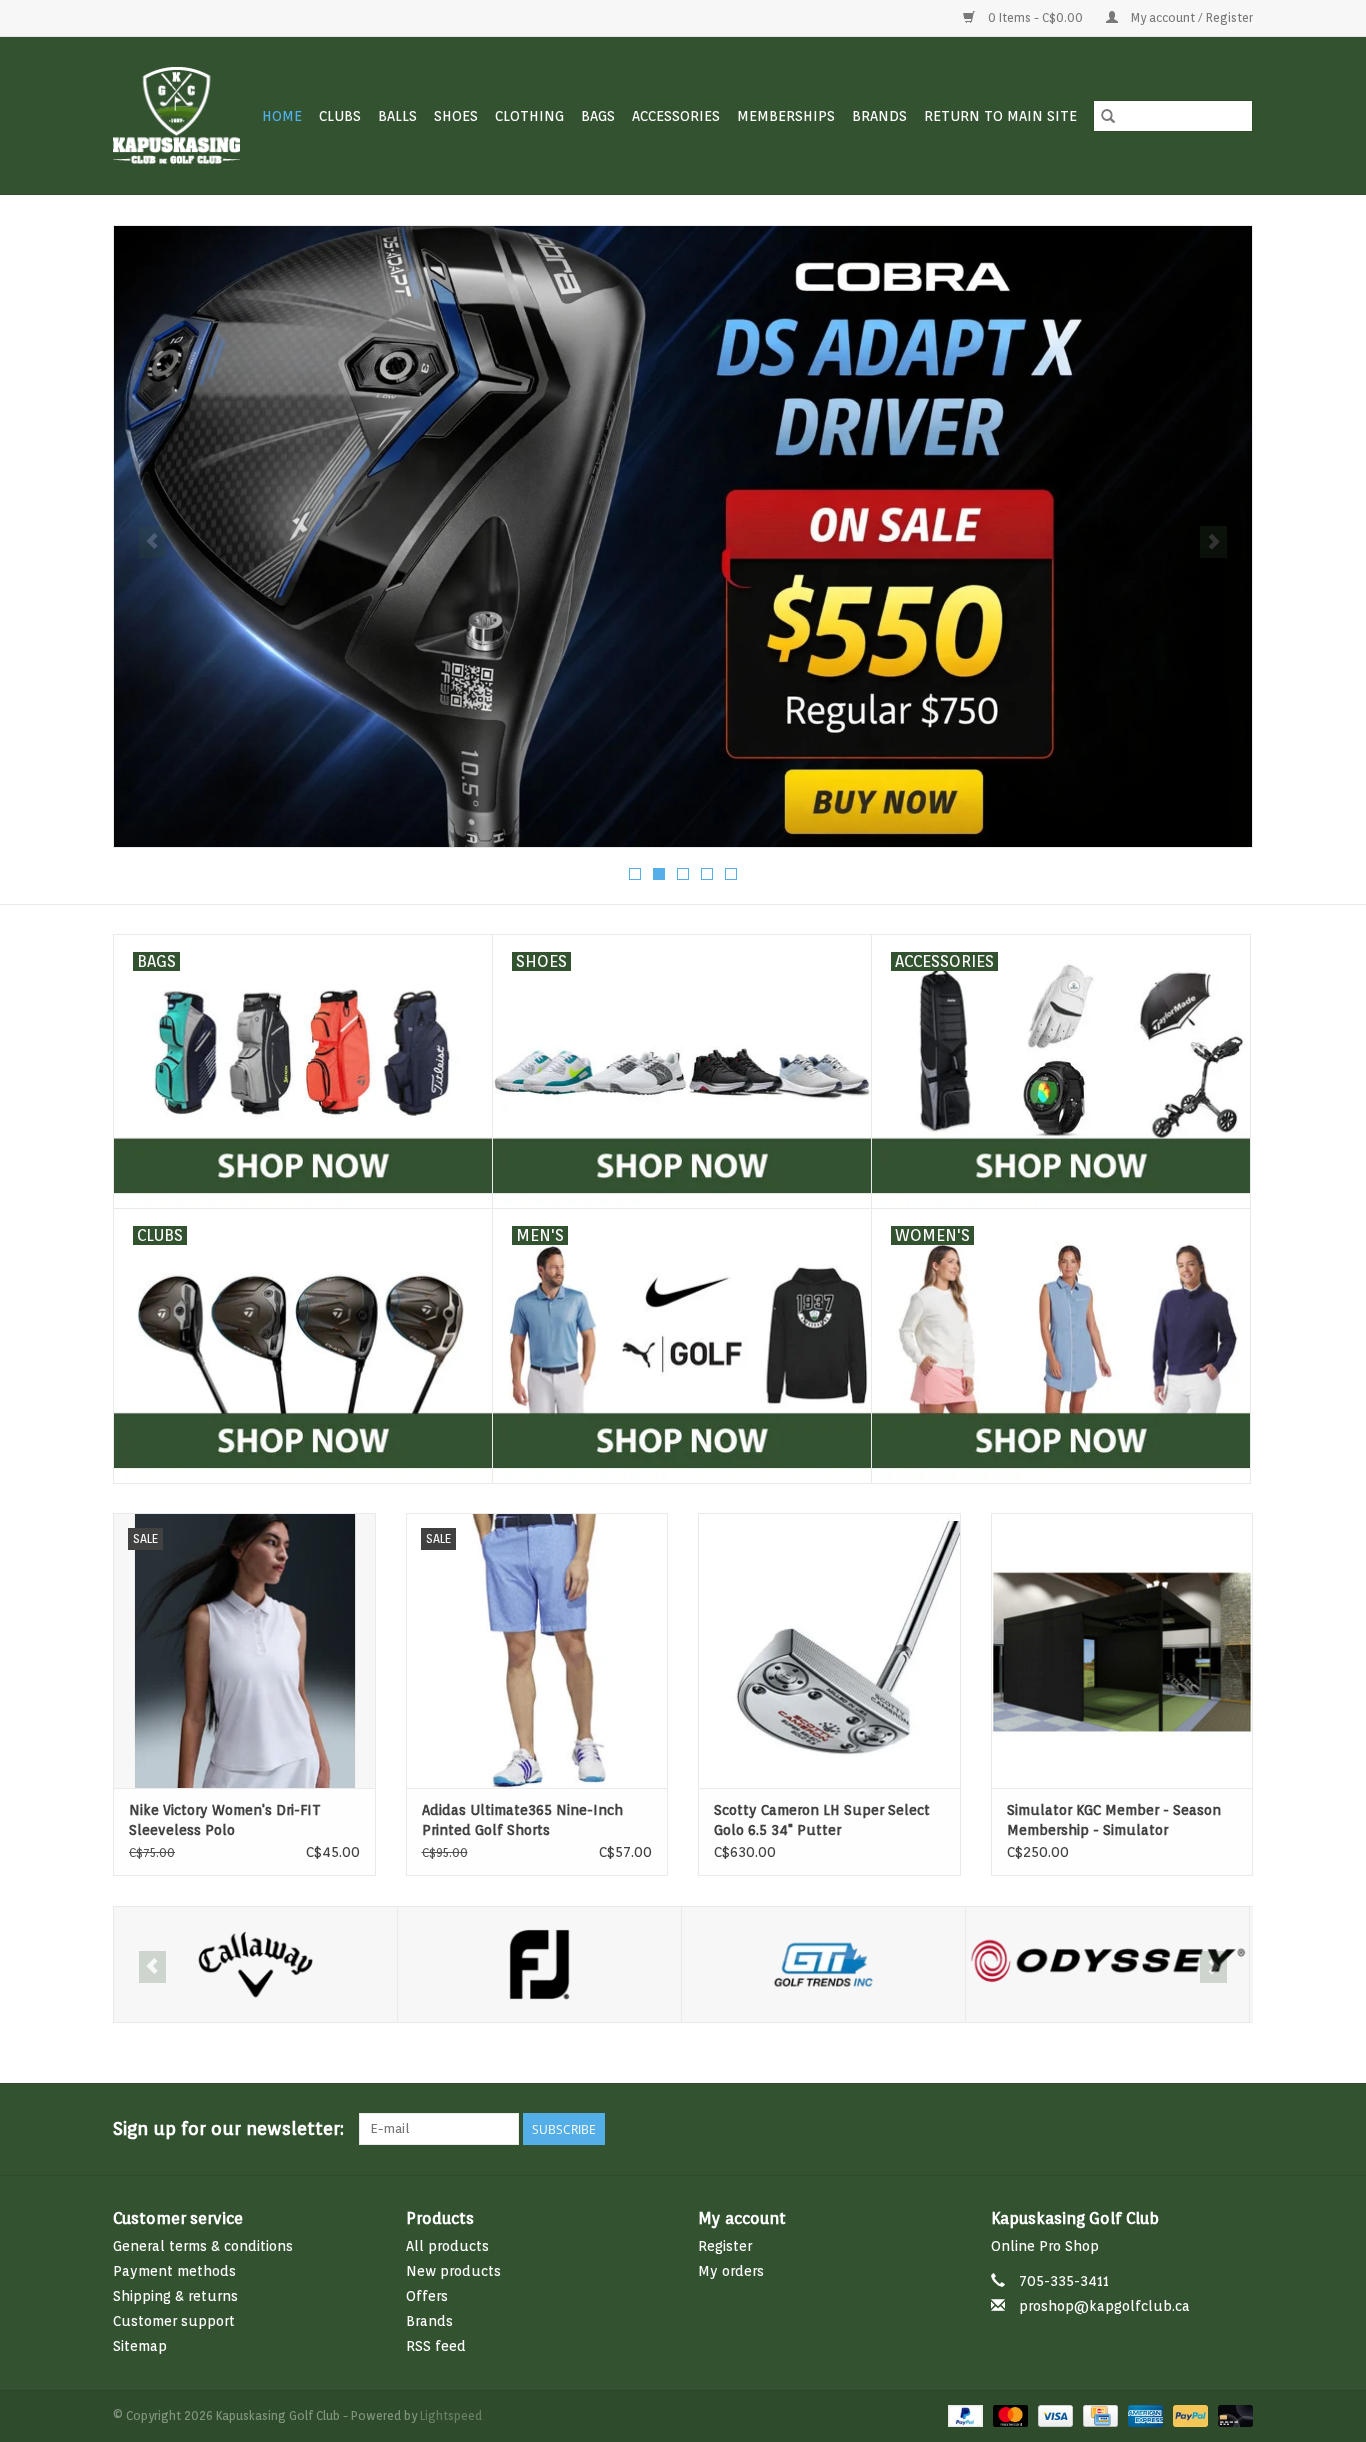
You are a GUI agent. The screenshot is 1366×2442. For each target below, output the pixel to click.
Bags (598, 116)
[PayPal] (963, 2414)
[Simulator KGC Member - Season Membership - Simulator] (1122, 1650)
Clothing (529, 116)
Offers (427, 2296)
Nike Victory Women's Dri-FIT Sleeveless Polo (225, 1820)
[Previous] (152, 542)
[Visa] (1053, 2414)
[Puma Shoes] (683, 536)
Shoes (456, 116)
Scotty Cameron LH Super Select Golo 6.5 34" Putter (822, 1820)
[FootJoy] (255, 1964)
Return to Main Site (1000, 116)
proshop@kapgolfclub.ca (1104, 2306)
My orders (731, 2271)
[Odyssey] (823, 1964)
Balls (397, 116)
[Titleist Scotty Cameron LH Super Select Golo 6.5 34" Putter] (829, 1650)
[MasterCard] (1008, 2414)
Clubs (340, 116)
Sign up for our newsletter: (228, 2128)
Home (282, 116)
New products (453, 2271)
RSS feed (436, 2346)
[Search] (1108, 116)
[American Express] (1143, 2414)
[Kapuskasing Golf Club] (177, 115)
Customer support (174, 2321)
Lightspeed (451, 2415)
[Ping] (1107, 1964)
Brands (879, 116)
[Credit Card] (1098, 2414)
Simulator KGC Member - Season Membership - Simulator (1114, 1820)
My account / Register (1190, 17)
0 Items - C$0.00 (1035, 17)
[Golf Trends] (539, 1964)
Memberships (786, 116)
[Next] (1213, 542)
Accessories (676, 116)
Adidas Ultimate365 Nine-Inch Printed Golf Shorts (522, 1820)
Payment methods (174, 2271)
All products (447, 2246)
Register (725, 2246)
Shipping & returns (175, 2296)
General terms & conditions (203, 2246)
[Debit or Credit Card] (1232, 2414)
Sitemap (140, 2346)
